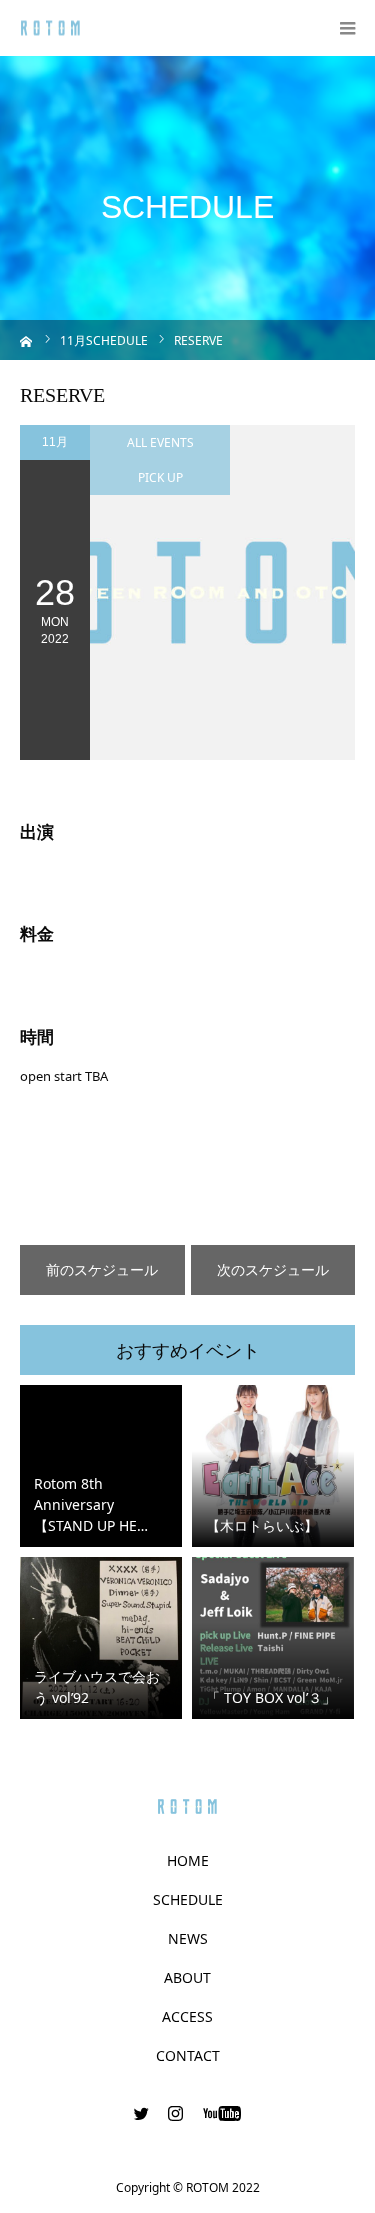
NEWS (188, 1939)
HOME (188, 1861)
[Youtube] (221, 2113)
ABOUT (187, 1978)
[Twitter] (141, 2113)
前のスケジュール (102, 1269)
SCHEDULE (188, 1900)
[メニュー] (347, 28)
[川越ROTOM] (50, 28)
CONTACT (188, 2056)
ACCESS (187, 2017)
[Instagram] (175, 2113)
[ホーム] (26, 339)
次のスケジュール (273, 1269)
